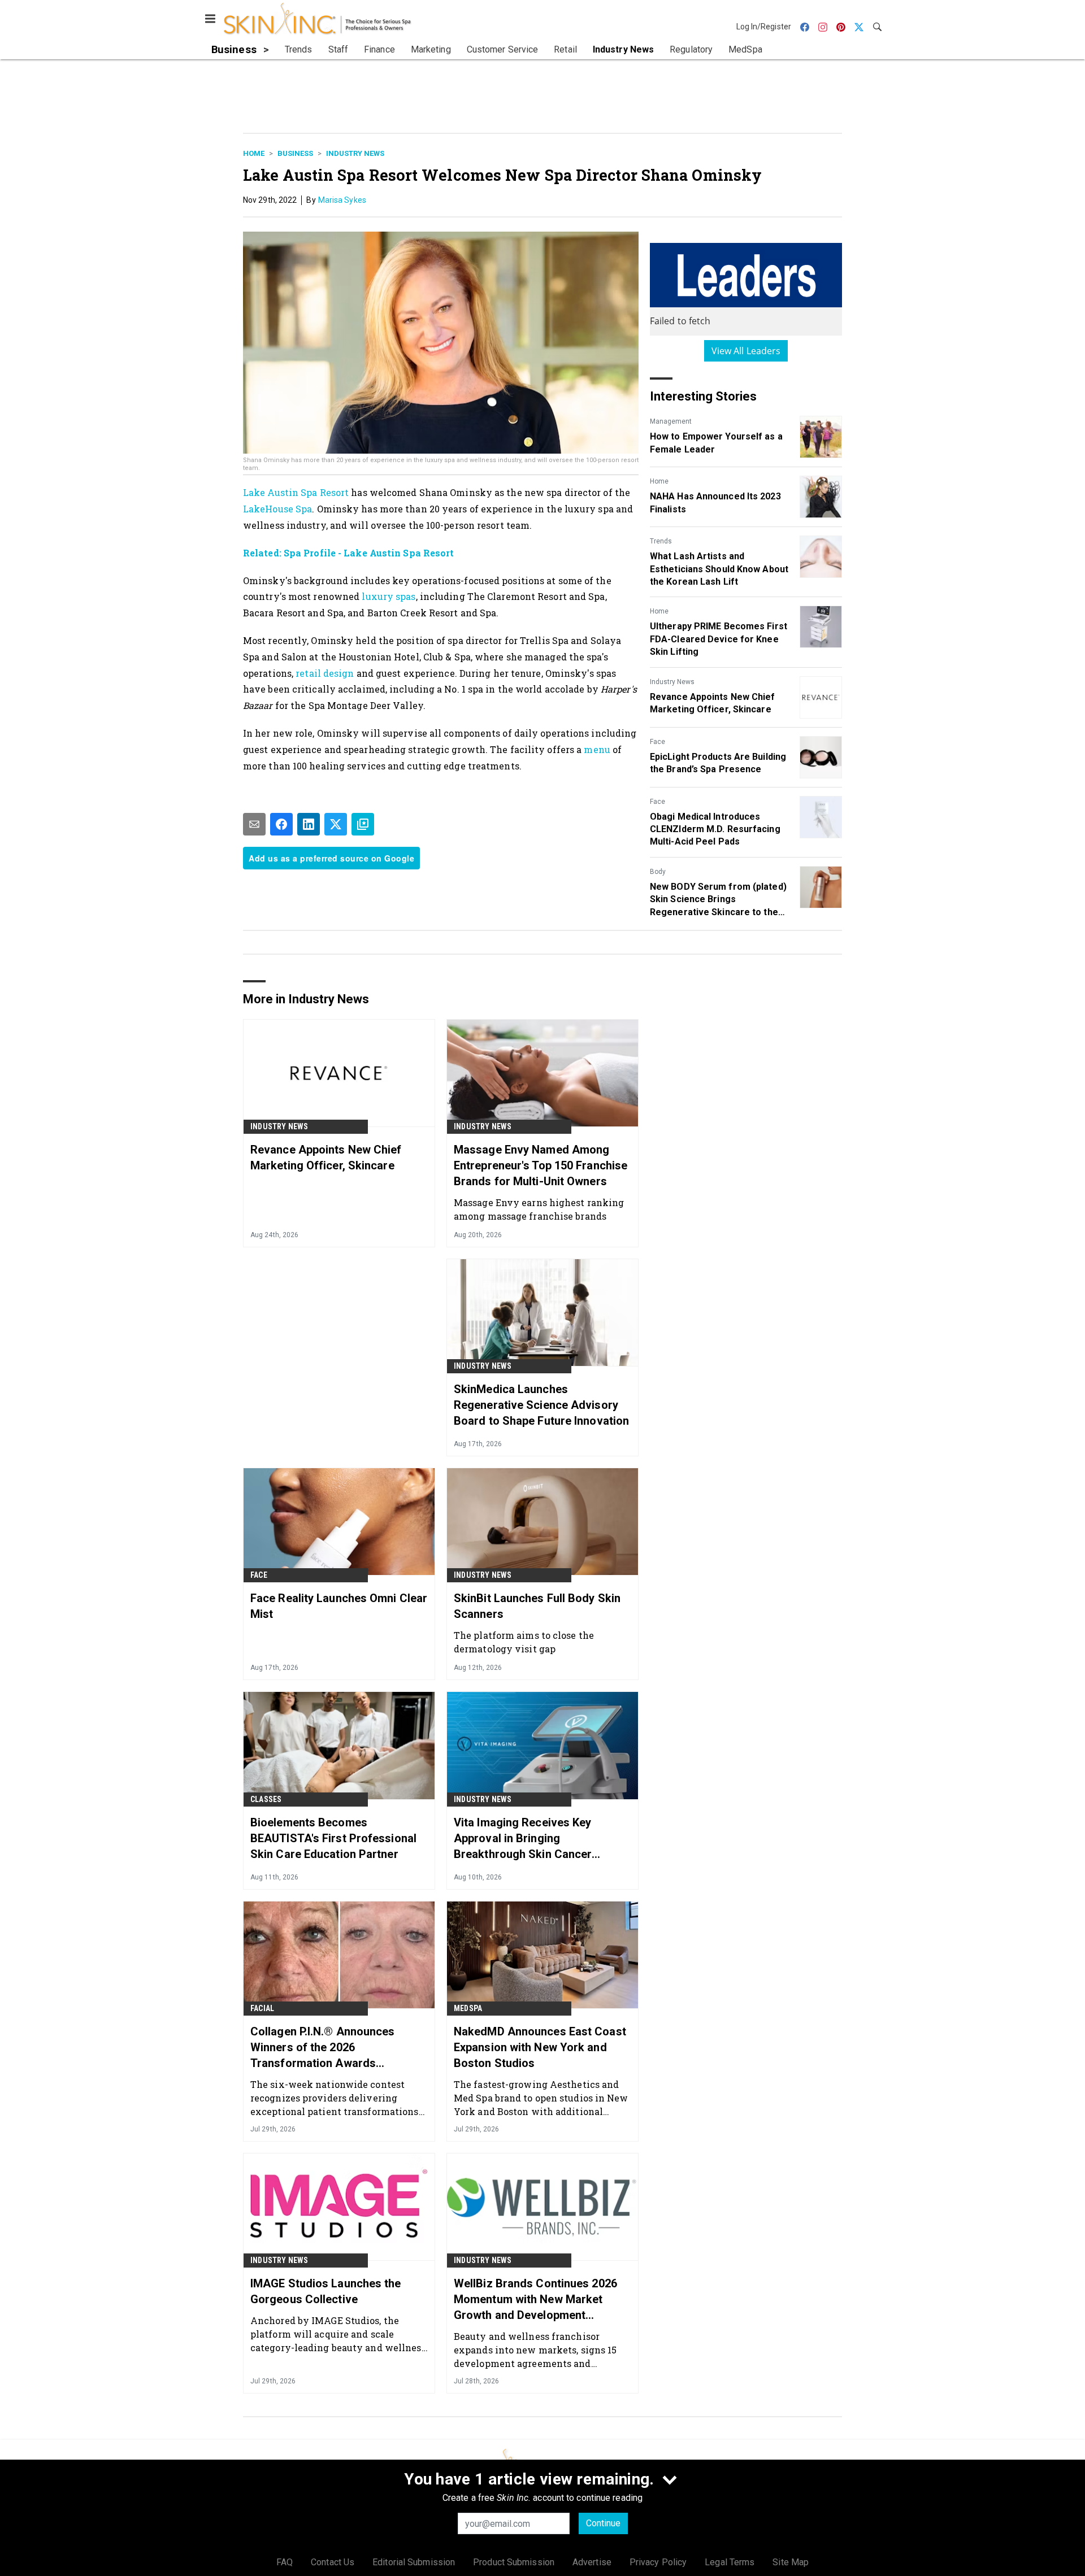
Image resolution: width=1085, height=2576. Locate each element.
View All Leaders (746, 351)
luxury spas (389, 596)
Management (671, 421)
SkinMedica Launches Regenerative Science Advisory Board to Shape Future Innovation (541, 1405)
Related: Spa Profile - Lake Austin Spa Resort (349, 553)
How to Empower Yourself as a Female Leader (716, 443)
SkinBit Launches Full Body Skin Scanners (537, 1606)
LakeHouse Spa (277, 509)
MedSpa (468, 2008)
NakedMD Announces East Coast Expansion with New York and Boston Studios (540, 2047)
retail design (324, 673)
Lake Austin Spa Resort (296, 492)
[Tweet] (336, 824)
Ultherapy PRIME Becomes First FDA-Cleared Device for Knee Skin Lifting (719, 639)
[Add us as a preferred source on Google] (363, 824)
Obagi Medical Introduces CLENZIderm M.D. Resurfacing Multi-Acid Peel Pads (715, 829)
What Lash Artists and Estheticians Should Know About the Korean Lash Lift (719, 569)
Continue (603, 2523)
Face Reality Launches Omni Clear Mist (339, 1606)
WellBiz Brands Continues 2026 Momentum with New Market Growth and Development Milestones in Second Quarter (535, 2300)
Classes (266, 1799)
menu (598, 749)
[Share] (281, 824)
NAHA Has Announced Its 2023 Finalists (715, 502)
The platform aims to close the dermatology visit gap (524, 1642)
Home (254, 153)
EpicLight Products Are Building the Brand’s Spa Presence (718, 763)
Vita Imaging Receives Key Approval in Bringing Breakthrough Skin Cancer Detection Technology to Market (537, 1839)
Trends (661, 541)
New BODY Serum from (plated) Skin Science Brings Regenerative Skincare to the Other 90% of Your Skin (718, 900)
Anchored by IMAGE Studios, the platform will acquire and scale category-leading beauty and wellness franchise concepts (338, 2334)
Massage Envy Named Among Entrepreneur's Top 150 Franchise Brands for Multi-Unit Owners (541, 1165)
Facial (262, 2008)
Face (657, 742)
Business (295, 153)
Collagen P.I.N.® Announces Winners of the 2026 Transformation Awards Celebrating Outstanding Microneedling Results (323, 2048)
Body (658, 872)
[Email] (254, 824)
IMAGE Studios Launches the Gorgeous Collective (326, 2291)
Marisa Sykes (342, 200)
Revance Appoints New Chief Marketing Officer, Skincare (713, 703)
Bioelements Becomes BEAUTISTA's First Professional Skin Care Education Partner (333, 1838)
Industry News (355, 153)
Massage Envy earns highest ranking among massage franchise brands (539, 1209)
